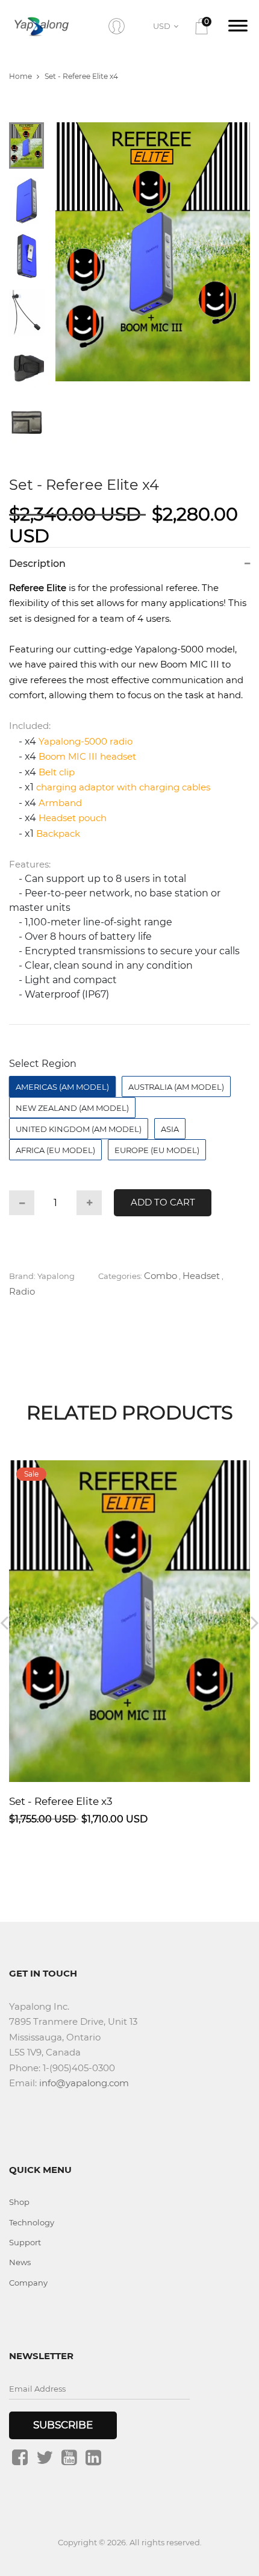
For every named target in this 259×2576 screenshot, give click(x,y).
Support (25, 2242)
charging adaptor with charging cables (123, 787)
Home (20, 76)
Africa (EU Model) (55, 1150)
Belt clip (57, 772)
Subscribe (63, 2425)
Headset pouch (73, 818)
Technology (32, 2222)
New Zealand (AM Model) (72, 1108)
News (20, 2262)
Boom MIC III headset (87, 756)
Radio (22, 1291)
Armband (60, 803)
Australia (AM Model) (176, 1087)
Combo (161, 1276)
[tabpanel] (153, 252)
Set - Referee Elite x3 (61, 1801)
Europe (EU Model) (157, 1150)
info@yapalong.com (84, 2083)
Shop (19, 2202)
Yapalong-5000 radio (86, 741)
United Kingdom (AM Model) (79, 1129)
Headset (201, 1276)
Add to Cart (163, 1202)
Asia (170, 1129)
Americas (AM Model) (62, 1087)
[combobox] (168, 26)
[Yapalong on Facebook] (20, 2457)
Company (28, 2283)
